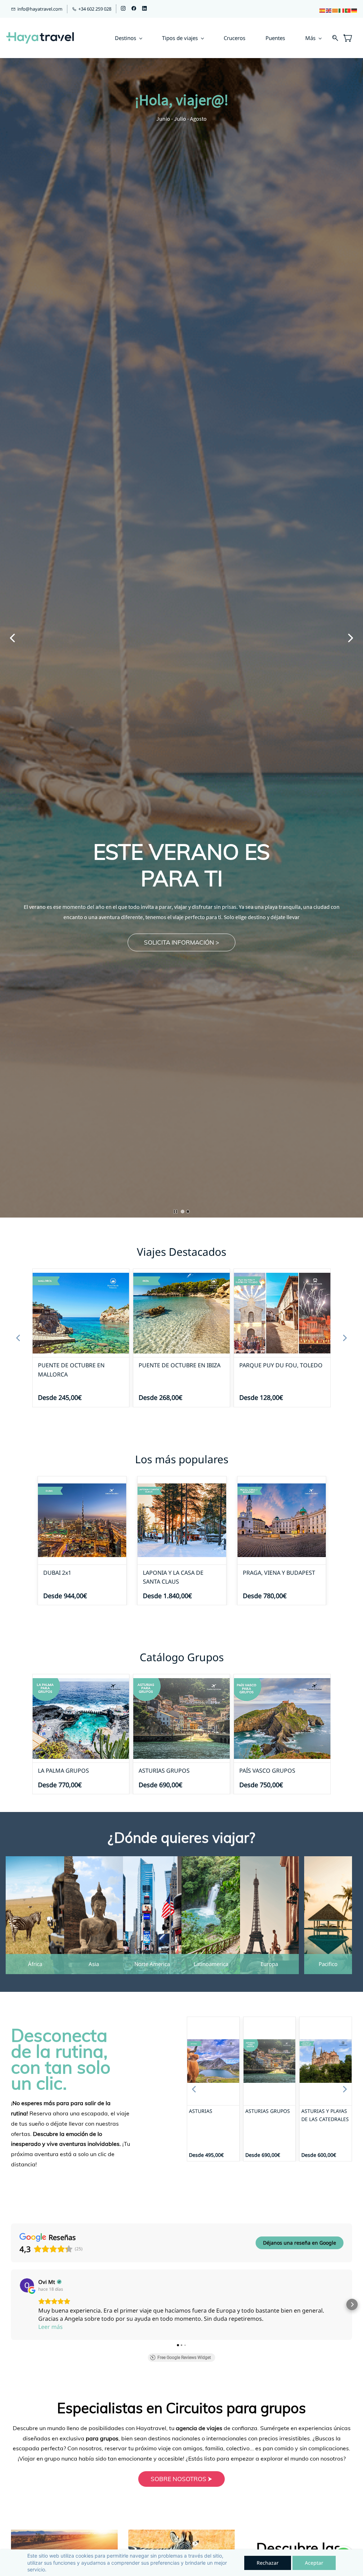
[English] (329, 10)
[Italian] (342, 10)
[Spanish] (323, 10)
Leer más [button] (51, 2327)
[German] (354, 10)
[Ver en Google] (27, 2285)
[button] (181, 942)
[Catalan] (335, 10)
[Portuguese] (348, 10)
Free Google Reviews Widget (184, 2358)
